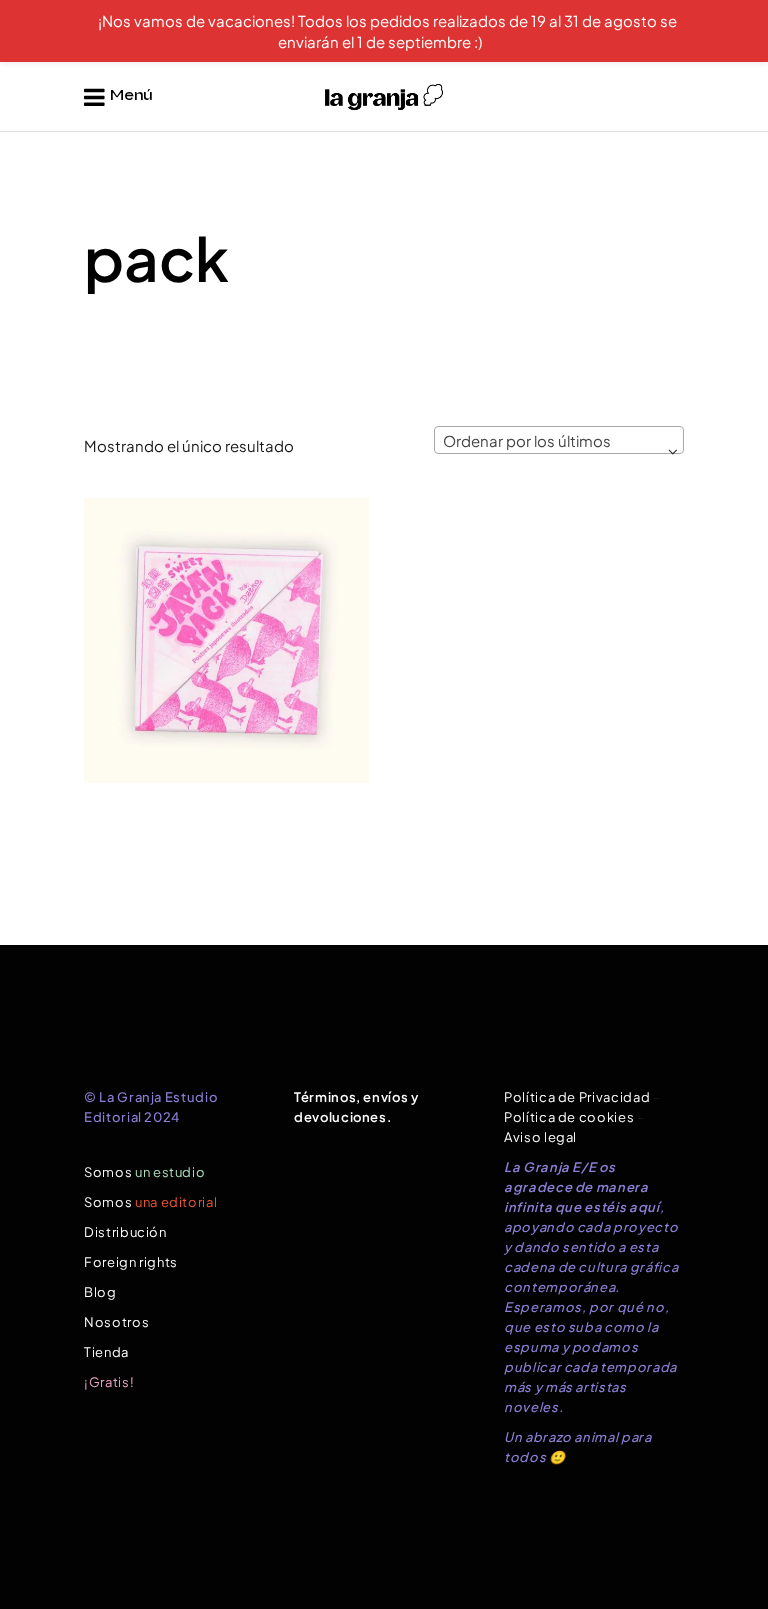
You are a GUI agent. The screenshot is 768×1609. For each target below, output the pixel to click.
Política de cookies (569, 1117)
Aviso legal (540, 1137)
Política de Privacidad (577, 1097)
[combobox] (559, 440)
